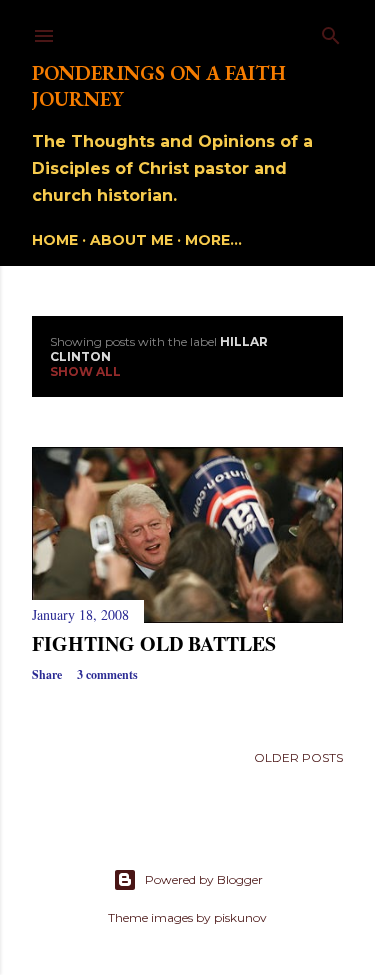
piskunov (240, 917)
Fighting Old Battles (154, 643)
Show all (85, 371)
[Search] (331, 31)
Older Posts (298, 757)
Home (55, 240)
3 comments (107, 674)
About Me (131, 240)
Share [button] (47, 674)
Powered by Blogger (204, 879)
